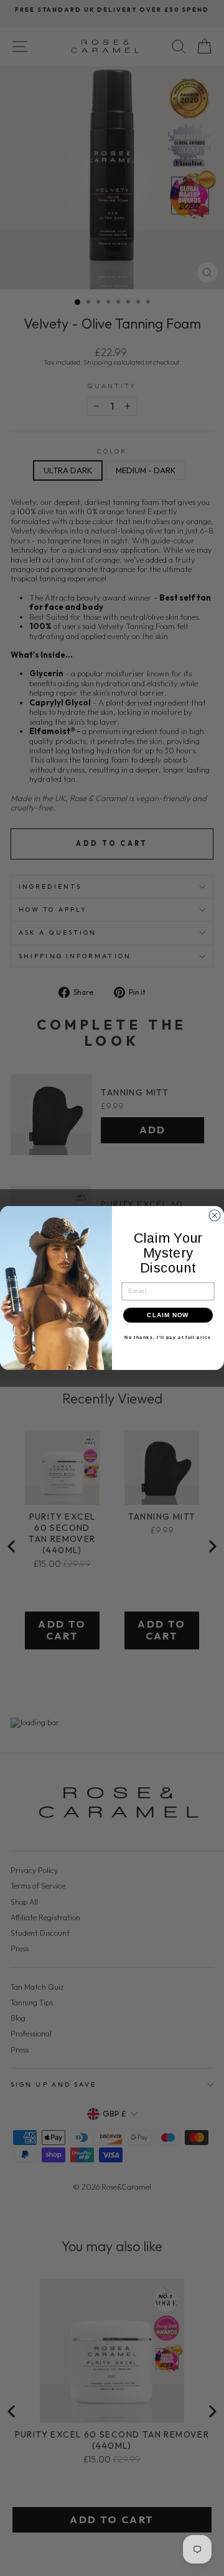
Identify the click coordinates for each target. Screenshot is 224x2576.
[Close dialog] (215, 1215)
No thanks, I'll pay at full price (168, 1338)
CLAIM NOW (168, 1315)
